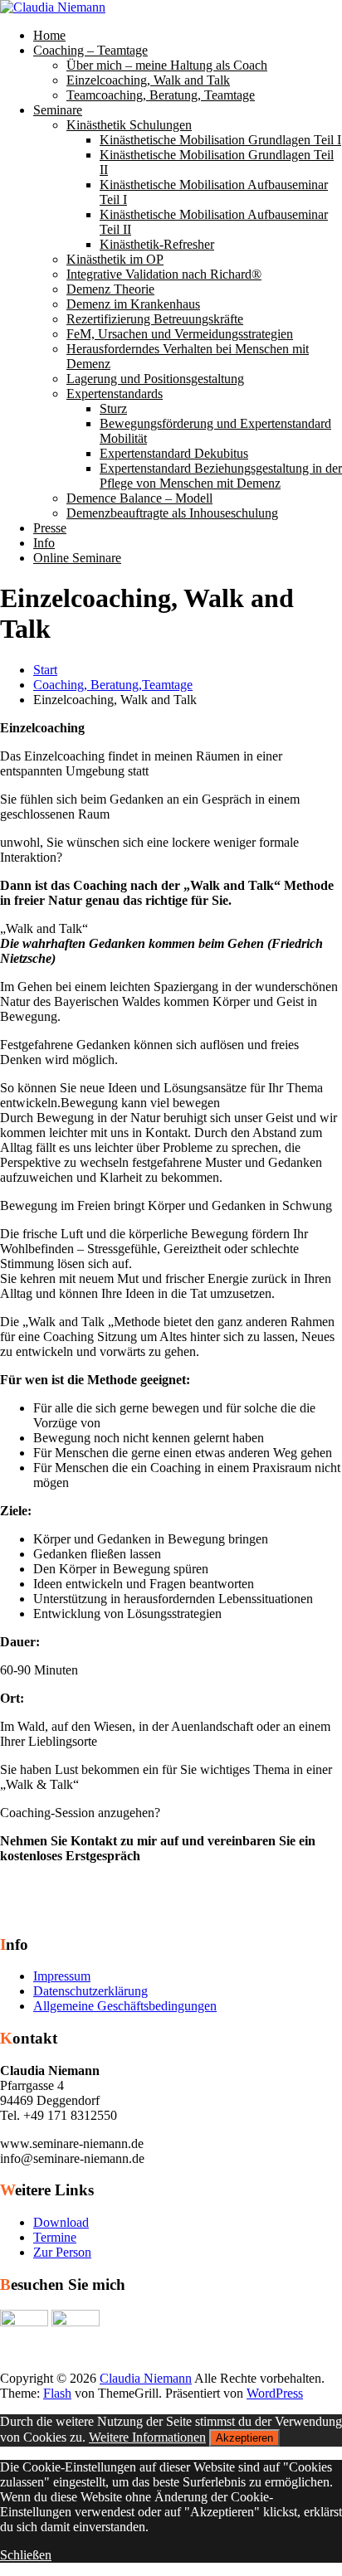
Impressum (62, 1976)
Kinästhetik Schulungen (129, 125)
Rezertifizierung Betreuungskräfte (155, 319)
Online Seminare (77, 558)
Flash (57, 2393)
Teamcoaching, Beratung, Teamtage (161, 95)
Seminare (58, 110)
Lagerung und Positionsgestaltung (155, 379)
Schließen (26, 2555)
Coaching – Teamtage (90, 50)
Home (49, 35)
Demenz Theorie (110, 289)
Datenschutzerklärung (90, 1991)
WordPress (275, 2393)
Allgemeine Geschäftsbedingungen (125, 2006)
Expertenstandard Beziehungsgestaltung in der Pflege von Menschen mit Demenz (221, 476)
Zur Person (62, 2252)
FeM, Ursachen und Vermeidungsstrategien (180, 334)
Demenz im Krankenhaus (133, 304)
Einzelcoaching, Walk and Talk (148, 80)
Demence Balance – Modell (139, 498)
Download (61, 2222)
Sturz (113, 408)
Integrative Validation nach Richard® (164, 274)
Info (44, 543)
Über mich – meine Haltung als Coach (167, 65)
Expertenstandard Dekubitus (174, 453)
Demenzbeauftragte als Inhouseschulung (172, 513)
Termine (55, 2237)
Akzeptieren (244, 2438)
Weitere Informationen (147, 2437)
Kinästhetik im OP (115, 259)
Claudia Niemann (146, 2378)
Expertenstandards (115, 394)
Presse (50, 528)
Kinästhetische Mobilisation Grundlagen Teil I (220, 140)
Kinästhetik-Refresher (157, 244)
